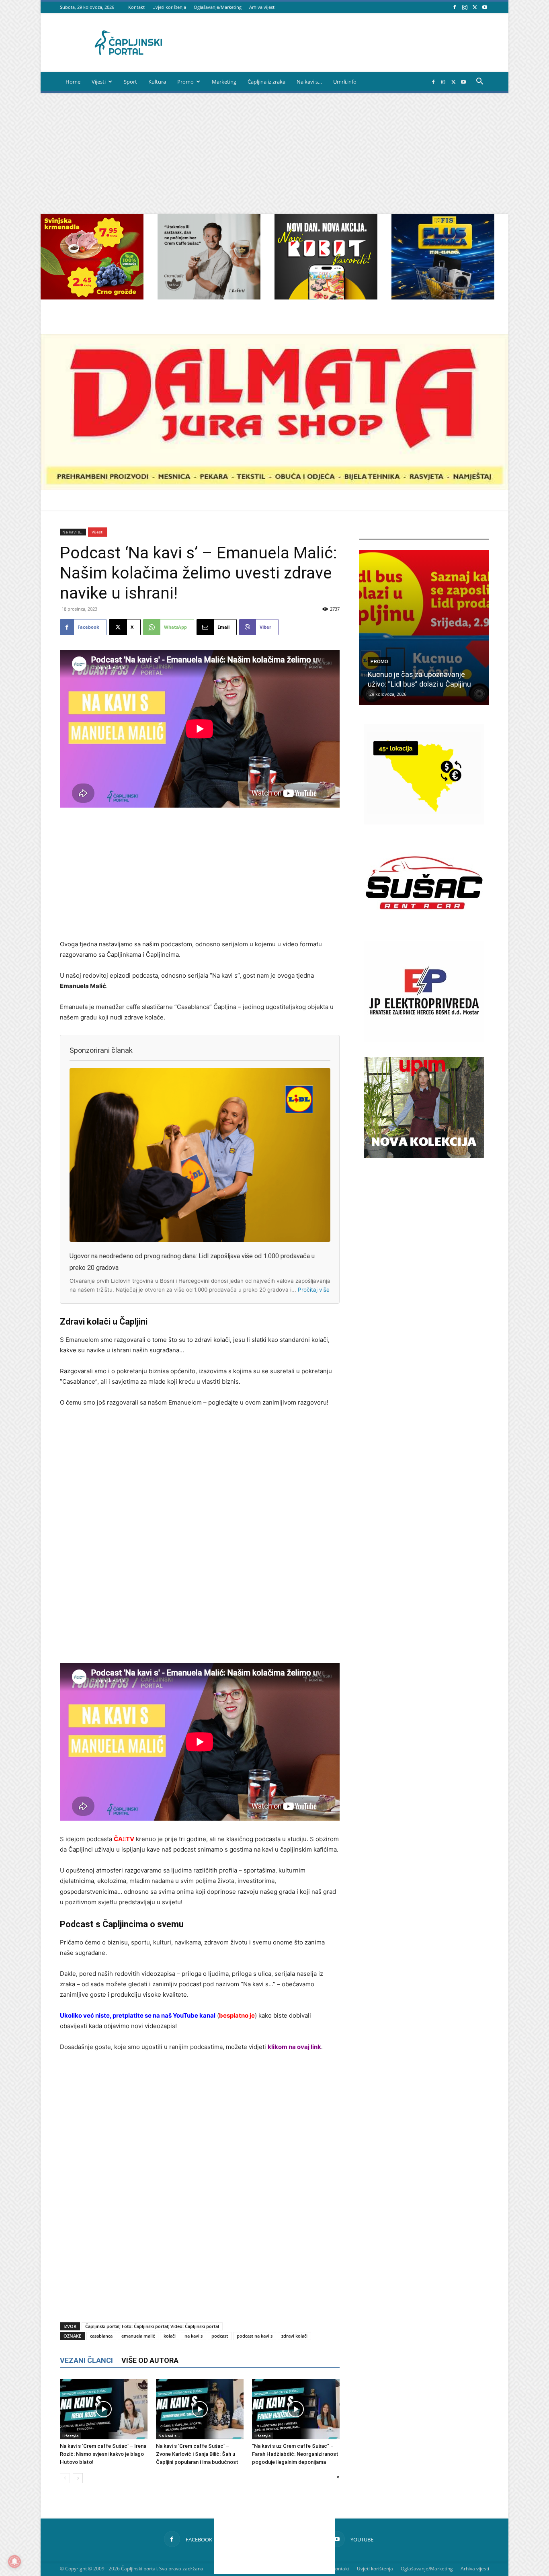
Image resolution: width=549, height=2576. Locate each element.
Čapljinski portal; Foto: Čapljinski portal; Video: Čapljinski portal (152, 2326)
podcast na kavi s (255, 2336)
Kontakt (136, 7)
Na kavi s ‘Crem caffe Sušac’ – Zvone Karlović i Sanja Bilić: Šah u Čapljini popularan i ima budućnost (197, 2454)
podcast (220, 2336)
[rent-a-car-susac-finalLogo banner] (424, 931)
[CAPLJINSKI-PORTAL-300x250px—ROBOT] (326, 297)
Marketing (224, 82)
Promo (185, 82)
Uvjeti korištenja (169, 7)
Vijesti (99, 82)
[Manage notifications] (14, 2562)
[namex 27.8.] (92, 297)
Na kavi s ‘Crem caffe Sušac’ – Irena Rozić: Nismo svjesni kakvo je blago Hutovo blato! (103, 2454)
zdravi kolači (294, 2336)
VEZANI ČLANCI (86, 2360)
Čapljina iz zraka (266, 82)
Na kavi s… (309, 82)
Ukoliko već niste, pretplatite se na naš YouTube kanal (138, 2015)
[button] (479, 82)
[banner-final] (424, 1156)
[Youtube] (485, 7)
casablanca (101, 2336)
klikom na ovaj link (294, 2047)
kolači (170, 2336)
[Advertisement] (274, 154)
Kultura (157, 82)
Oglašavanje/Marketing (218, 7)
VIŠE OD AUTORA (150, 2360)
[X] (475, 7)
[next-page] (78, 2478)
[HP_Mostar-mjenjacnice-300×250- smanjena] (424, 822)
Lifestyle (71, 2436)
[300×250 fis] (443, 257)
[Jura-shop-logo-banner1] (274, 488)
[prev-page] (65, 2478)
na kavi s (194, 2336)
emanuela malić (138, 2336)
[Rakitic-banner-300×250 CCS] (209, 297)
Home (73, 82)
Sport (130, 82)
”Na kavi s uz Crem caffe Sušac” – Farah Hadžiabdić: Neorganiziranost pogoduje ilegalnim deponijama (295, 2454)
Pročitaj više (314, 1290)
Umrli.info (345, 82)
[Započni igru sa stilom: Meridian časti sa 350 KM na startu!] (424, 627)
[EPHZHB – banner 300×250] (424, 1039)
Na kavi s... (73, 532)
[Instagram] (465, 7)
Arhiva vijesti (262, 7)
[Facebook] (455, 7)
